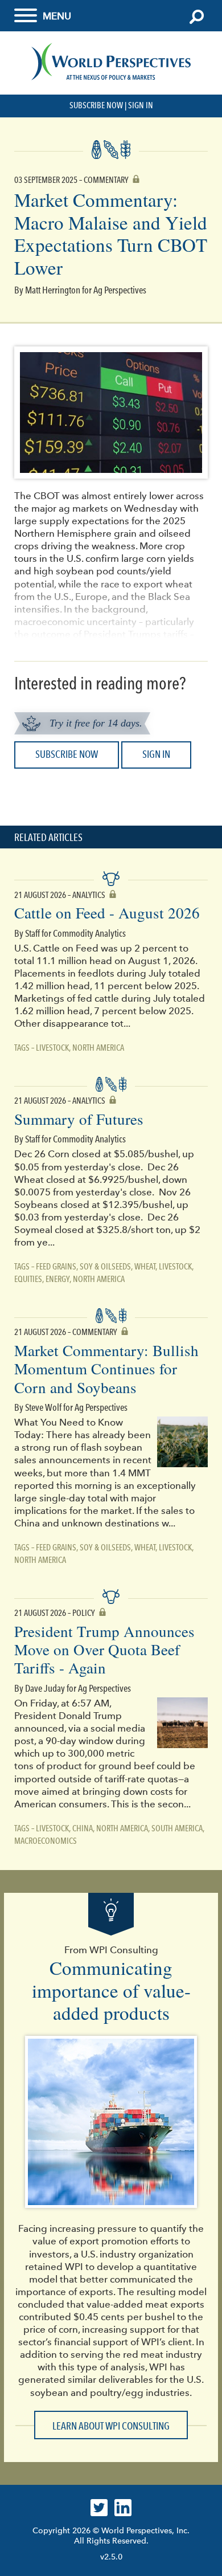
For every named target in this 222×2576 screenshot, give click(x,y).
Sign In (141, 105)
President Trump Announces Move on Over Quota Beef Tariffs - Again (104, 1650)
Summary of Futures (79, 1119)
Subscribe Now (96, 105)
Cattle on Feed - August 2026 (107, 913)
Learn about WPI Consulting (111, 2426)
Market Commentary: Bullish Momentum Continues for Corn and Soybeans (106, 1369)
